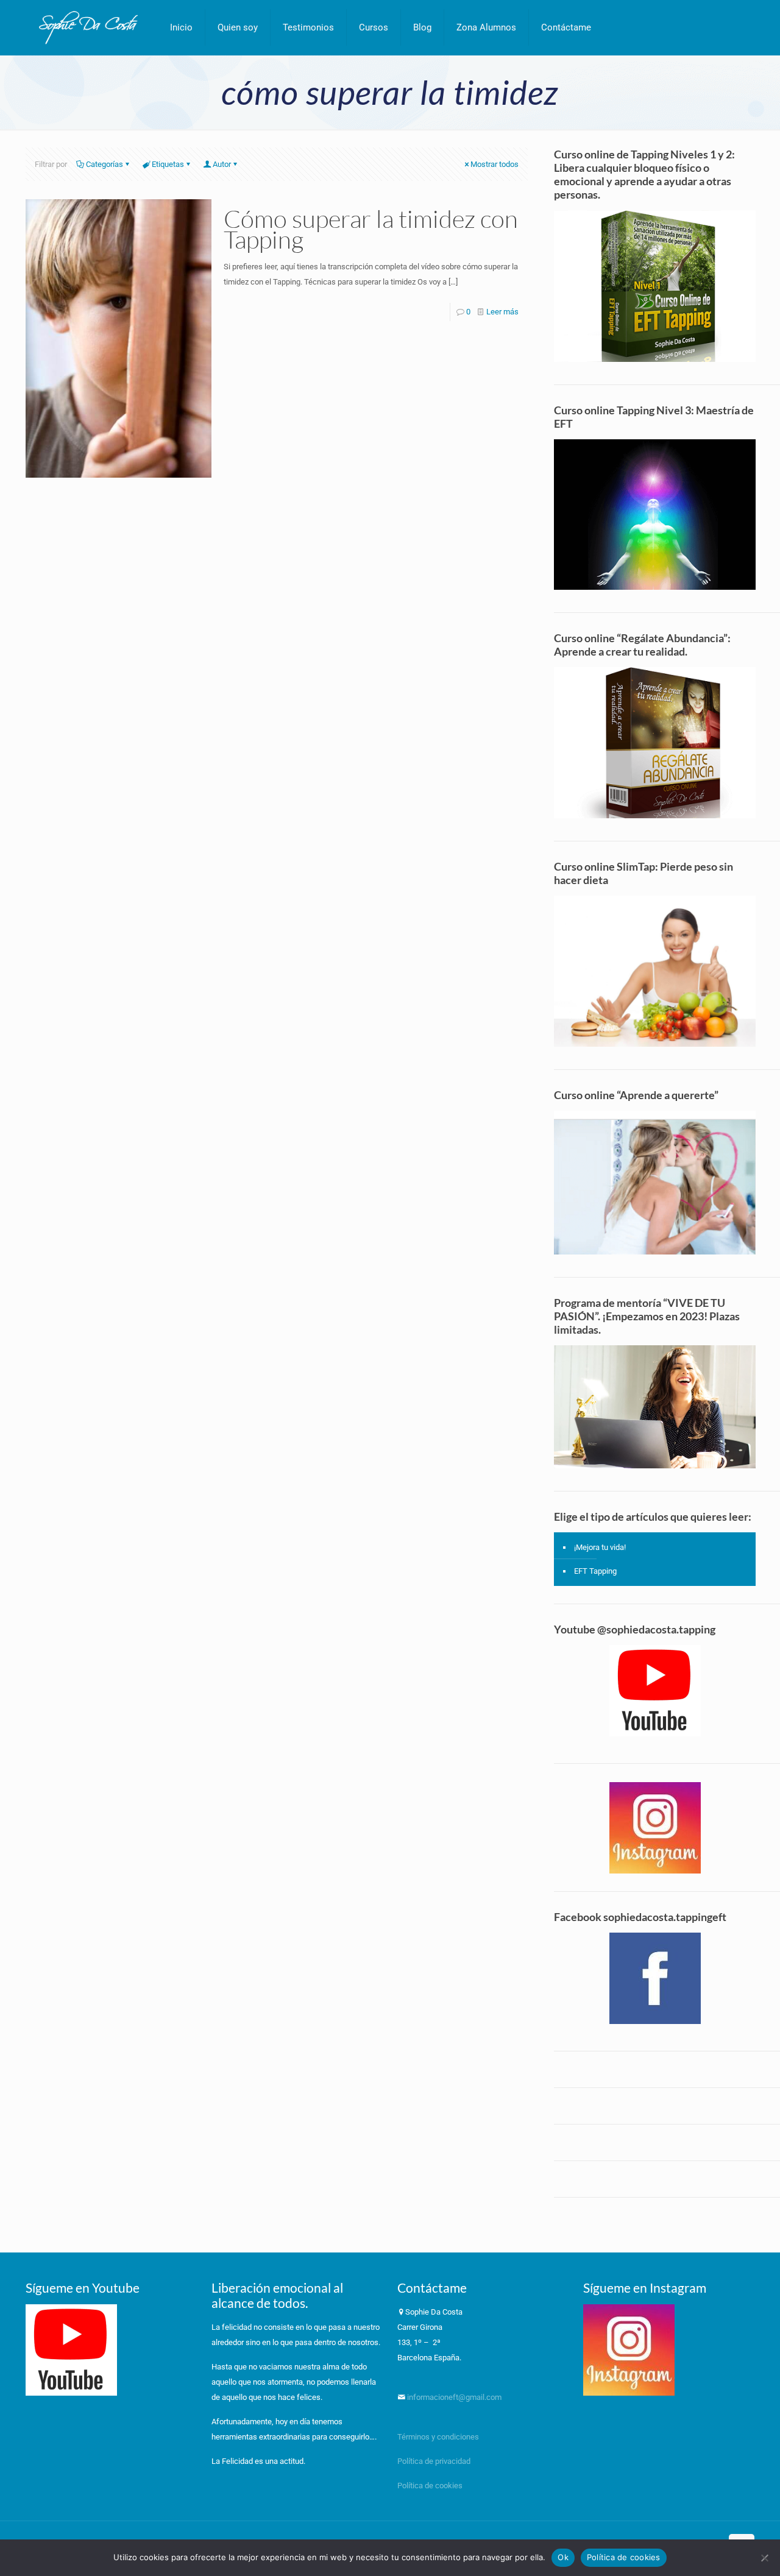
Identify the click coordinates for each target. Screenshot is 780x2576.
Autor (222, 164)
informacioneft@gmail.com (453, 2397)
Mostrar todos (495, 164)
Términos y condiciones (438, 2437)
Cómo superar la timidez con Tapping (371, 229)
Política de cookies (430, 2486)
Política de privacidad (435, 2461)
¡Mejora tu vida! (600, 1547)
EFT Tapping (595, 1571)
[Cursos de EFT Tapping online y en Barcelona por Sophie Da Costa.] (89, 27)
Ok (563, 2557)
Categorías (105, 164)
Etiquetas (168, 164)
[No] (765, 2558)
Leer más (502, 312)
